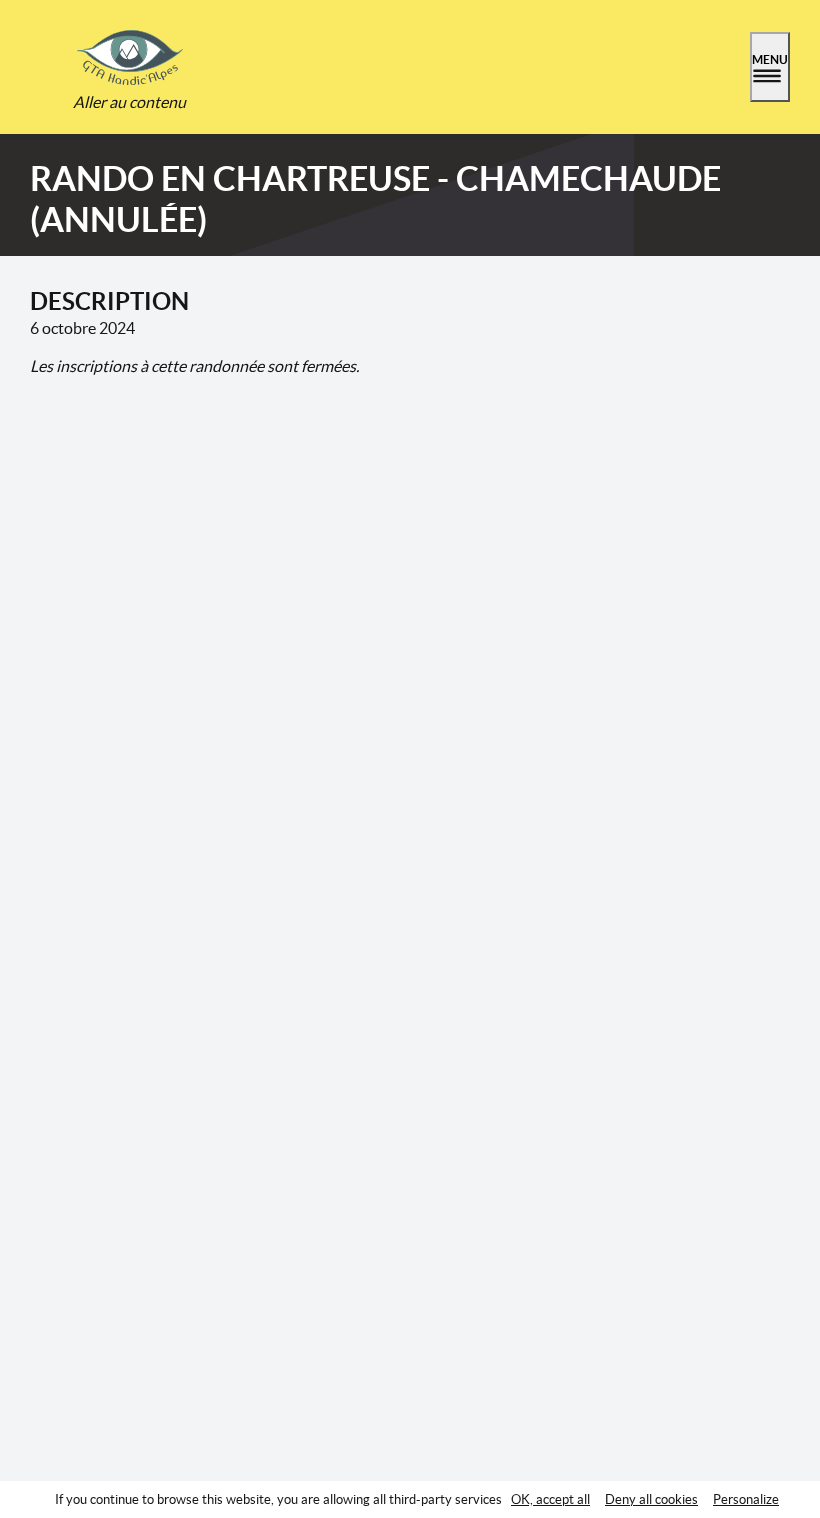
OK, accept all (550, 1499)
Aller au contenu (129, 102)
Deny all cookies (651, 1499)
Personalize (746, 1499)
